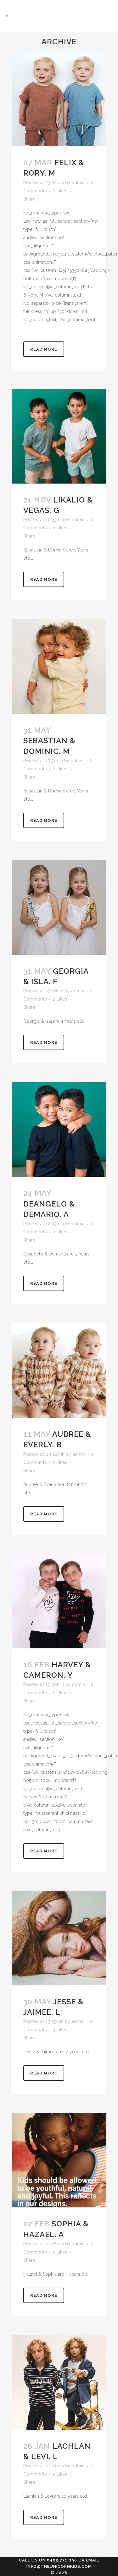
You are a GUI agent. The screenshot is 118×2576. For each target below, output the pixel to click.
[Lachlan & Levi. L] (59, 2382)
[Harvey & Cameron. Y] (59, 1601)
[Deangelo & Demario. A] (59, 1129)
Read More (44, 349)
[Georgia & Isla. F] (59, 907)
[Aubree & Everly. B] (59, 1370)
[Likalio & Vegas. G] (59, 436)
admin (78, 183)
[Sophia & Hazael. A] (59, 2160)
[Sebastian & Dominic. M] (59, 666)
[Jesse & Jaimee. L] (59, 1938)
